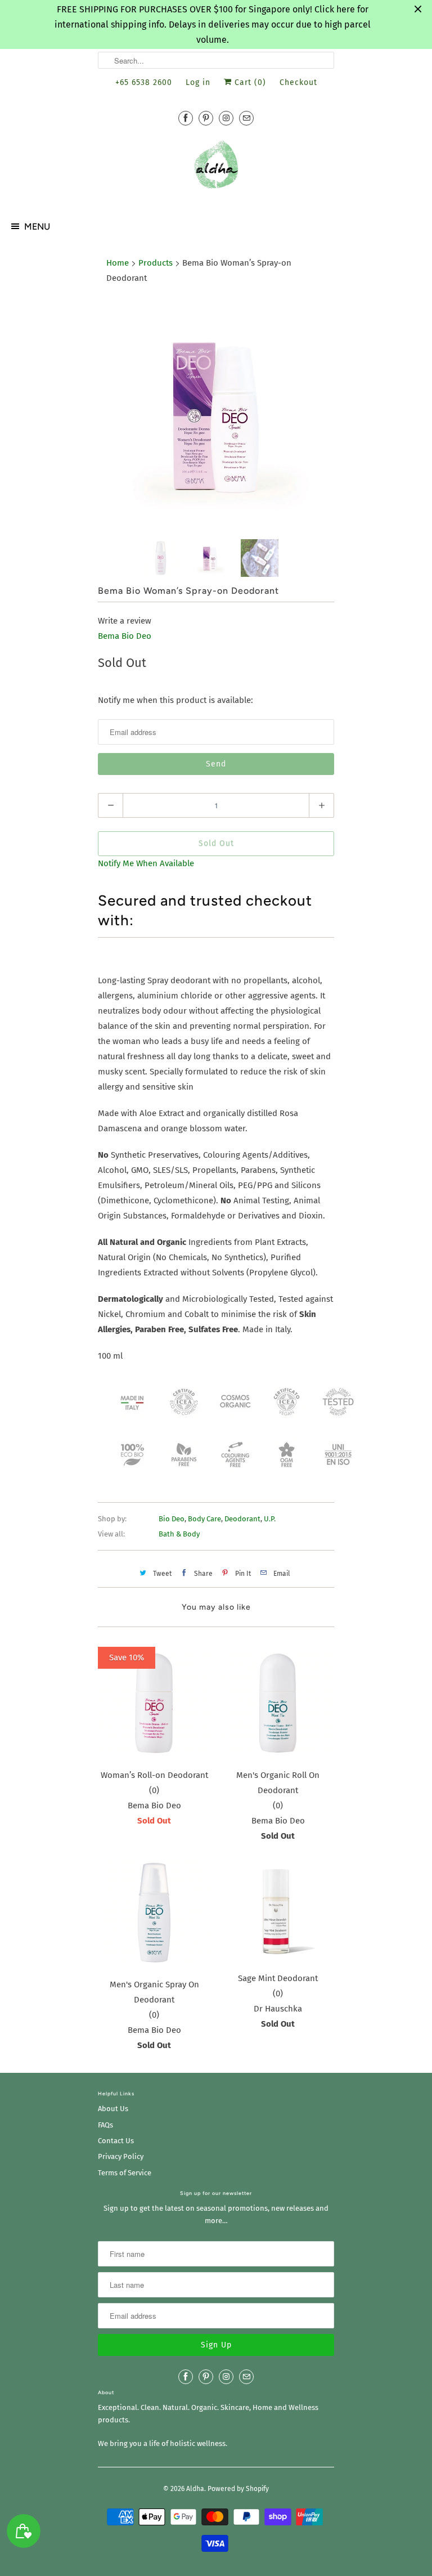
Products (156, 263)
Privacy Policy (121, 2156)
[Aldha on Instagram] (226, 118)
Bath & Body (179, 1534)
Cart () (249, 82)
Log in (198, 82)
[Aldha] (216, 169)
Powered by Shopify (238, 2489)
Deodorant (242, 1519)
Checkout (298, 82)
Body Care (204, 1519)
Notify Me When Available (146, 863)
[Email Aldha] (246, 118)
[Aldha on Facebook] (186, 118)
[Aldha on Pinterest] (206, 118)
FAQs (105, 2125)
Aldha (195, 2489)
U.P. (270, 1519)
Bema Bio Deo (125, 636)
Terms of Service (125, 2173)
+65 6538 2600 (144, 82)
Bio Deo (172, 1519)
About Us (113, 2109)
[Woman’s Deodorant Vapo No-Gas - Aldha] (216, 413)
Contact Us (116, 2141)
